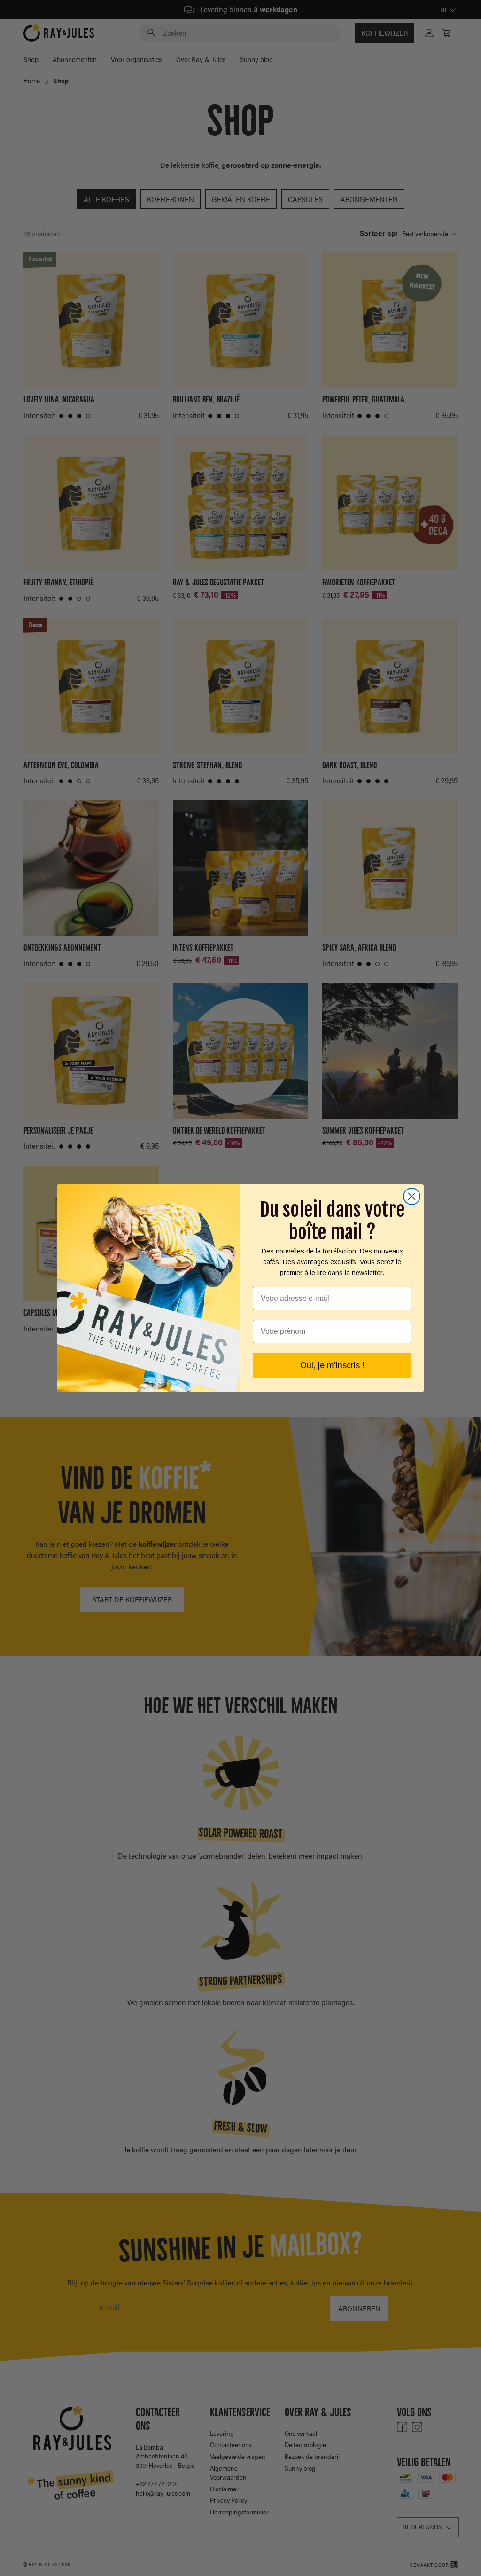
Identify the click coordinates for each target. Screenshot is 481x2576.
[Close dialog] (412, 1196)
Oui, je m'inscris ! (332, 1365)
